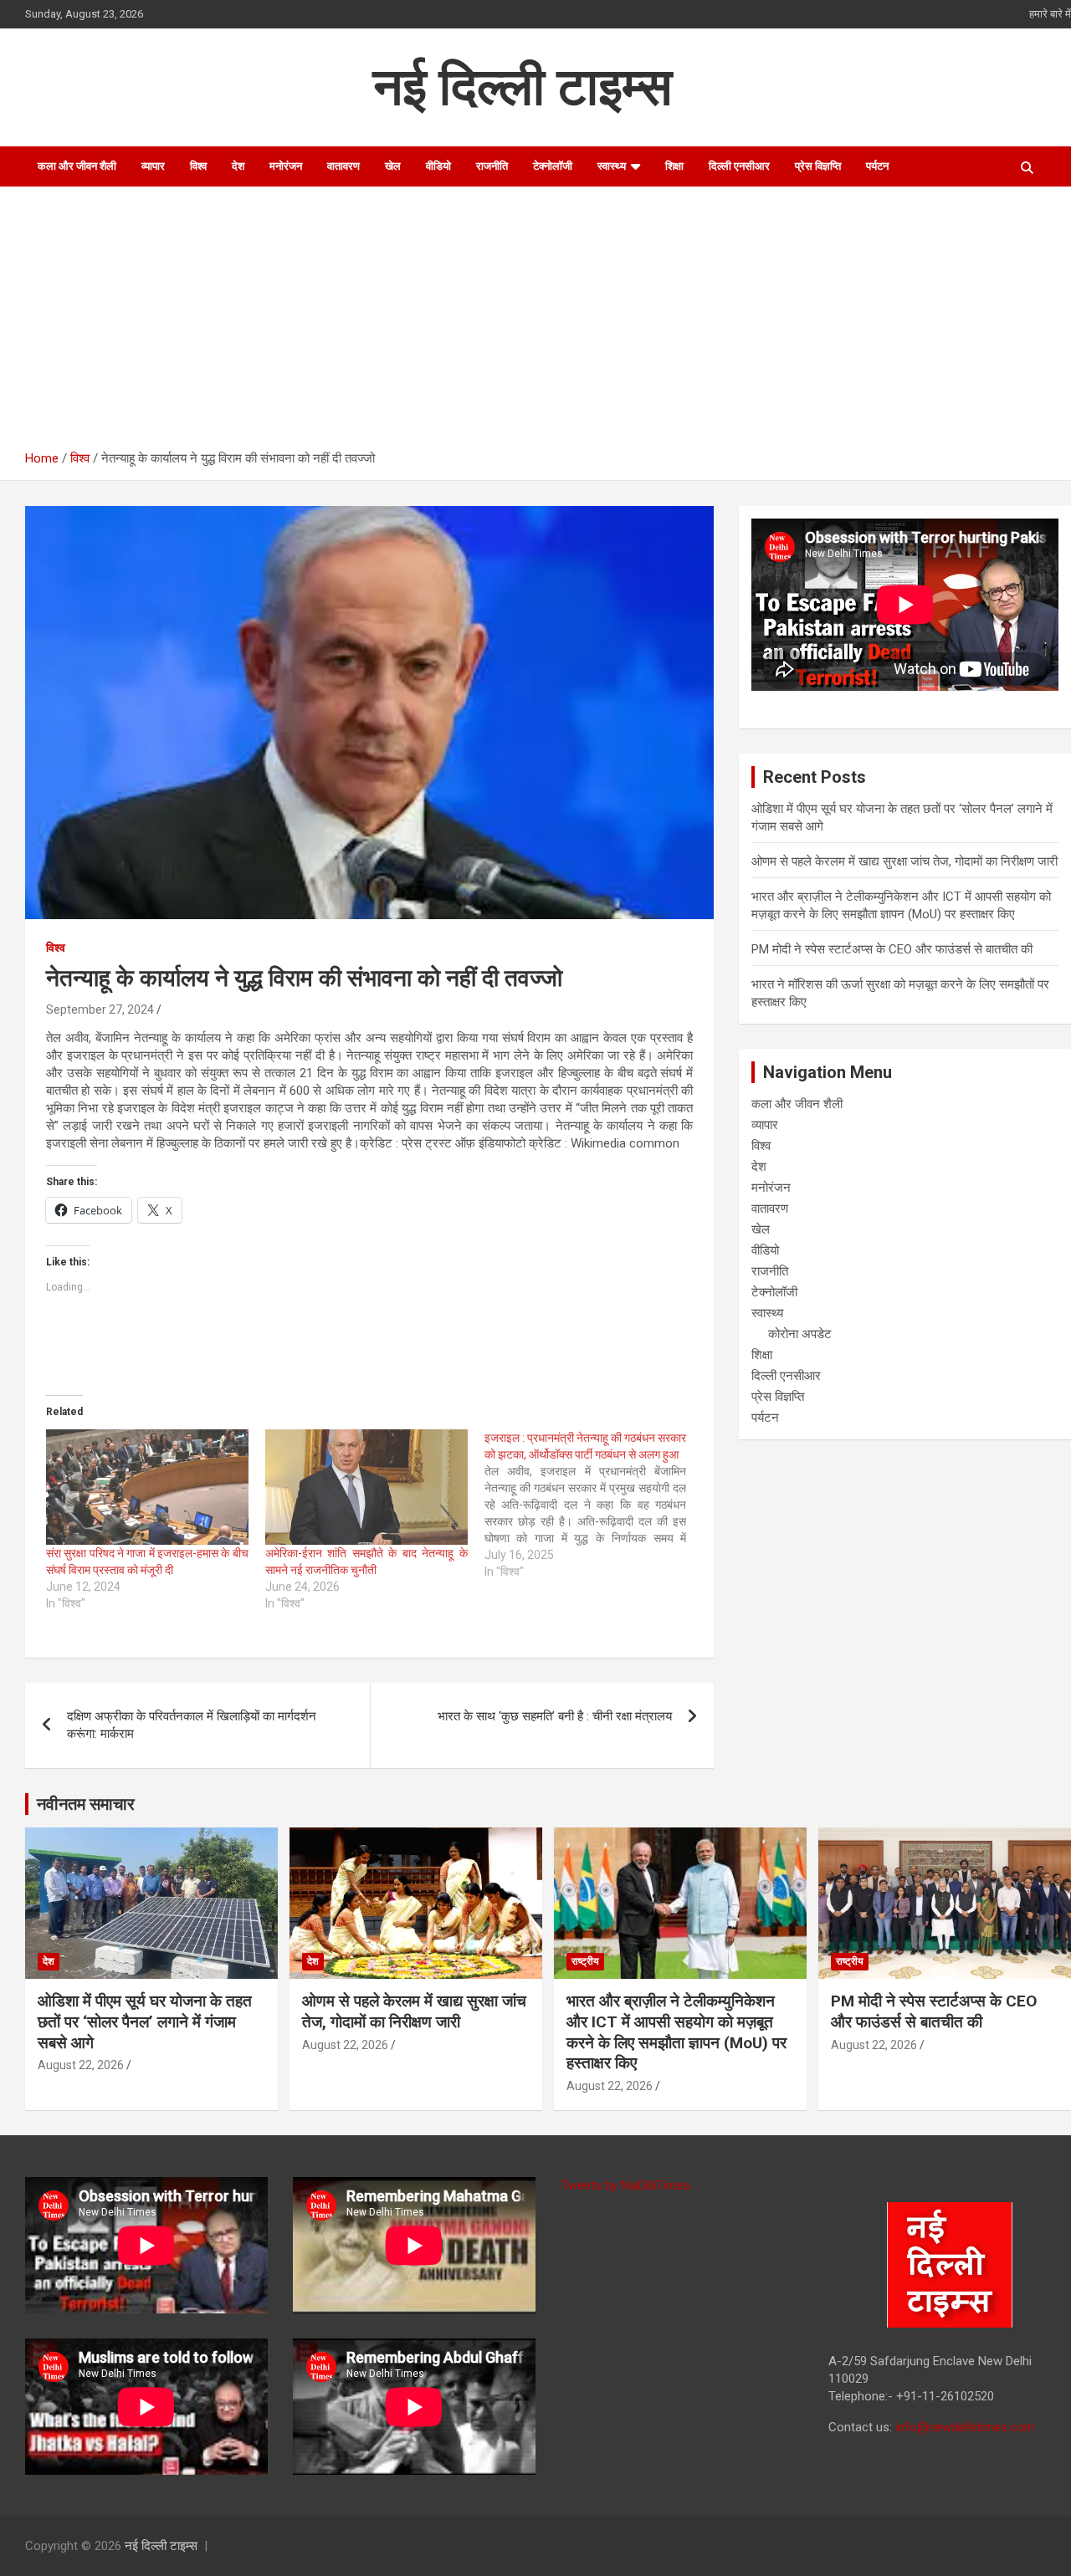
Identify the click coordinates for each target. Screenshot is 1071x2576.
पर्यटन (877, 166)
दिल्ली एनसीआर (739, 166)
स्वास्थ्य (612, 166)
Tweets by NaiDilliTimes (625, 2185)
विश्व (198, 166)
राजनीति (492, 166)
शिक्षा (674, 166)
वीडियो (438, 166)
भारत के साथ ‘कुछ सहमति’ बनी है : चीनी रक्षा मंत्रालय (555, 1716)
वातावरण (343, 166)
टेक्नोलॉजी (553, 166)
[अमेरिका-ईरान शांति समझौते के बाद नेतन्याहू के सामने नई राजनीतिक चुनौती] (366, 1487)
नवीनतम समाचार (86, 1804)
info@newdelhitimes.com (965, 2427)
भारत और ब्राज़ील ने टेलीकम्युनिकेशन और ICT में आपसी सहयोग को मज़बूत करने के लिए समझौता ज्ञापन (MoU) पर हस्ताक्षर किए (676, 2032)
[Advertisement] (548, 325)
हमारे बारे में (1050, 14)
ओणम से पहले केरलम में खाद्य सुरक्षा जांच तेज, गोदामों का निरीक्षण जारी (904, 861)
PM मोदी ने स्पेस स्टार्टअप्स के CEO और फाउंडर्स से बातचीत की (892, 949)
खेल (393, 166)
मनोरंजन (286, 166)
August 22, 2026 (81, 2065)
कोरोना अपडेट (800, 1334)
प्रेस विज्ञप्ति (818, 166)
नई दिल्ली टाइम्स (523, 87)
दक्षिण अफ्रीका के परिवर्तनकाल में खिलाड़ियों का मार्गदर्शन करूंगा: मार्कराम (192, 1725)
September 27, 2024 (100, 1009)
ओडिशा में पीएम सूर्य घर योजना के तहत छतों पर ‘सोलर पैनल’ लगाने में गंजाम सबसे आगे (145, 2021)
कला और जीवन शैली (77, 166)
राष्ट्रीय (585, 1961)
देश (238, 166)
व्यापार (153, 166)
